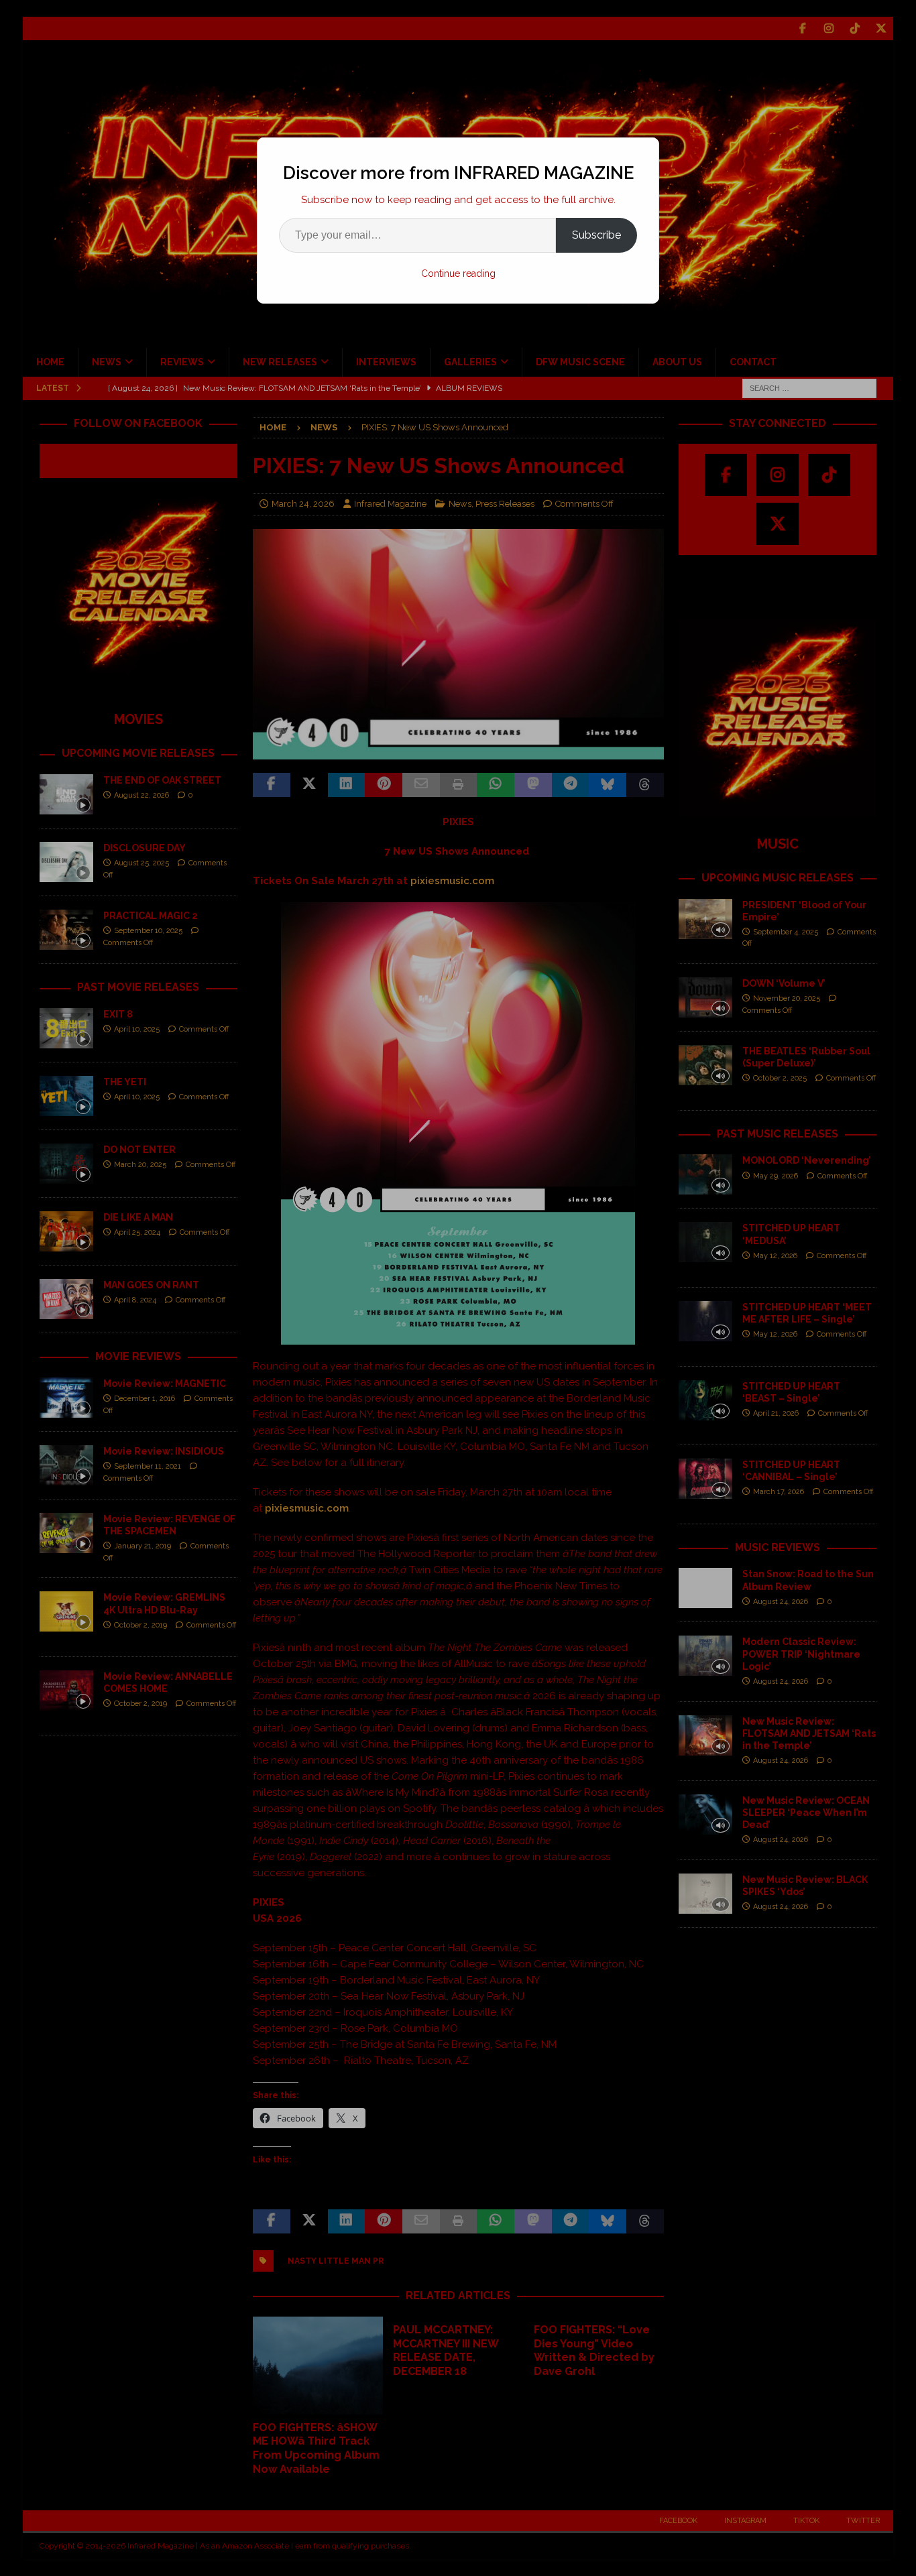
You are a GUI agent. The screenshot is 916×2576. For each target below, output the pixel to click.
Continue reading (458, 273)
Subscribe (596, 235)
